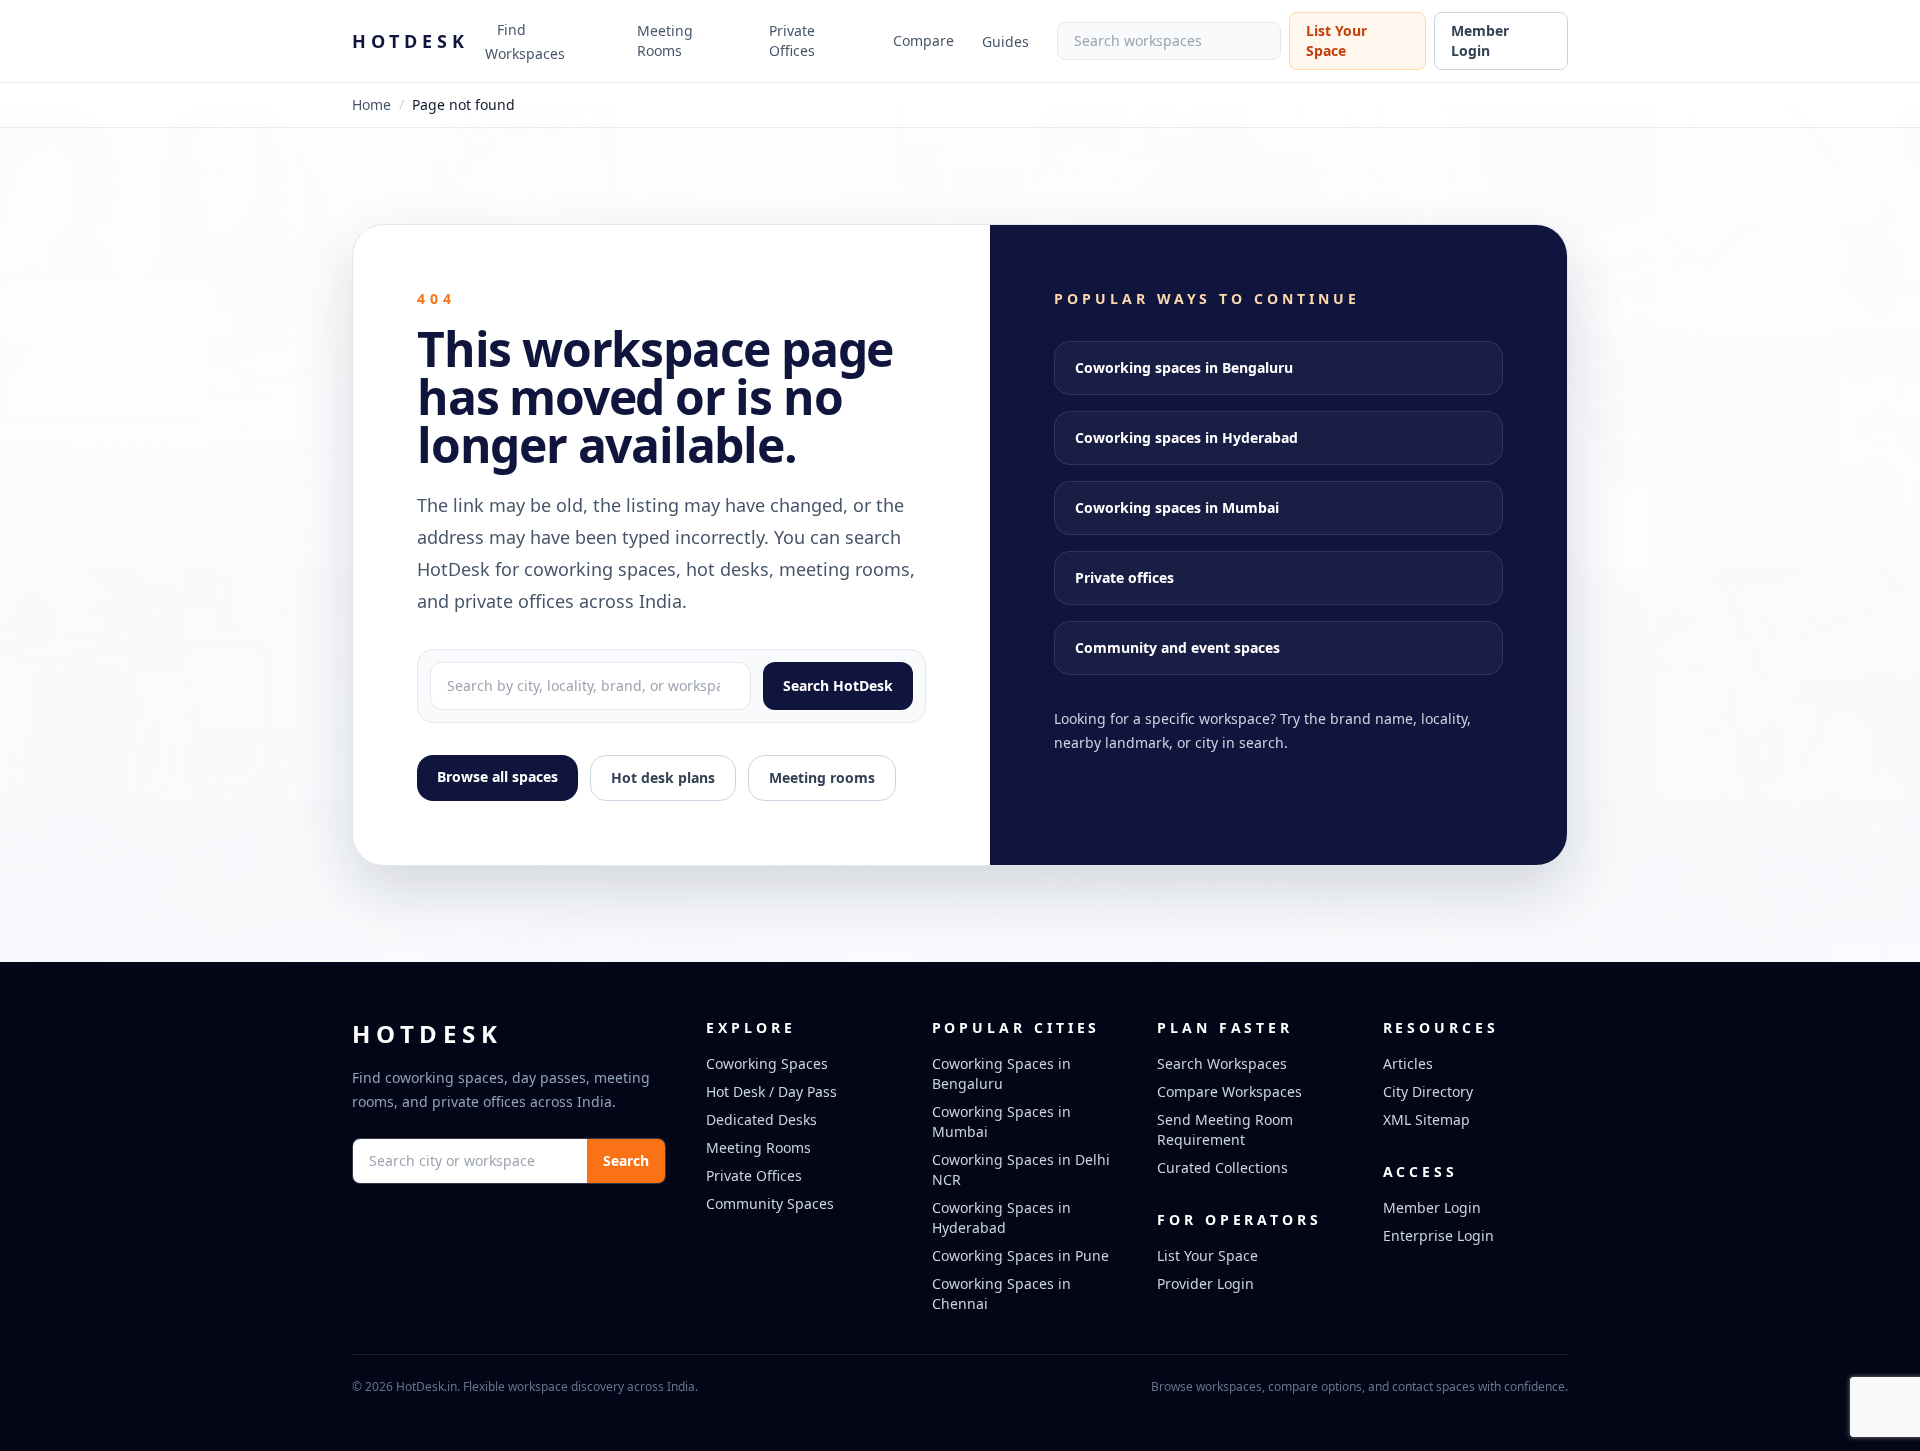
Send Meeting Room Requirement (1225, 1129)
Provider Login (1205, 1283)
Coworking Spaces (767, 1063)
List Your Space (1336, 40)
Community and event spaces (1177, 647)
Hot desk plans (663, 777)
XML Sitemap (1426, 1119)
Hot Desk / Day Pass (771, 1091)
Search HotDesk (838, 685)
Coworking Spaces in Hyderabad (1001, 1217)
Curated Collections (1222, 1167)
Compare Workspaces (1229, 1091)
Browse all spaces (497, 776)
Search (626, 1160)
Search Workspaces (1222, 1063)
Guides (1005, 41)
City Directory (1428, 1091)
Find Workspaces (525, 41)
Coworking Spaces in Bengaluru (1001, 1073)
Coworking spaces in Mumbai (1177, 507)
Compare (923, 40)
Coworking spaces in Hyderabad (1186, 437)
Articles (1408, 1063)
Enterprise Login (1438, 1235)
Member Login (1480, 40)
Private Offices (792, 40)
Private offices (1124, 577)
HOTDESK (410, 41)
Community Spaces (770, 1203)
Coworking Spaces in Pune (1020, 1255)
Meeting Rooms (665, 40)
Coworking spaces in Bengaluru (1184, 367)
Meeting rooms (822, 777)
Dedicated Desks (761, 1119)
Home (371, 104)
